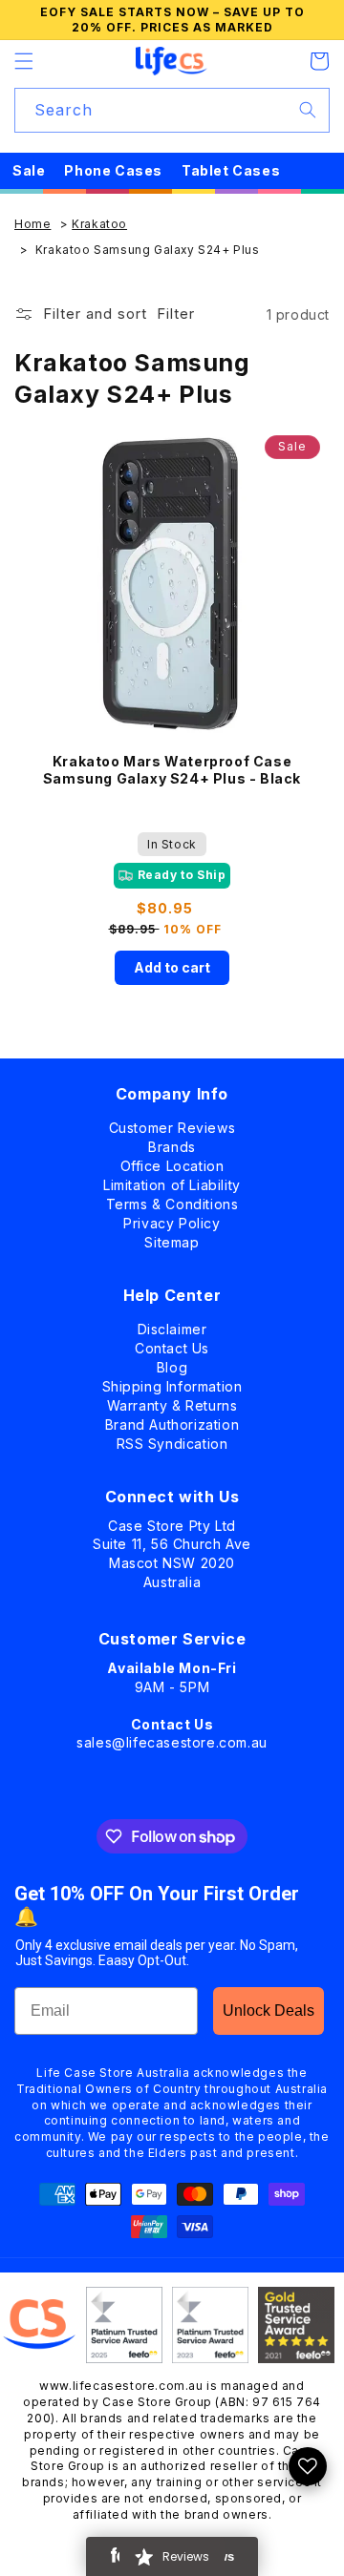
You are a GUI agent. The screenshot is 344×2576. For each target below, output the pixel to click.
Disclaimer (172, 1325)
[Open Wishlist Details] (308, 2466)
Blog (172, 1363)
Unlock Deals (269, 2011)
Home (32, 224)
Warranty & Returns (172, 1402)
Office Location (172, 1162)
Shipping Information (172, 1382)
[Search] (308, 110)
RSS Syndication (172, 1440)
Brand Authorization (172, 1421)
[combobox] (172, 110)
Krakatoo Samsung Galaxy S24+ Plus (148, 250)
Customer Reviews (172, 1124)
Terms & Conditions (172, 1200)
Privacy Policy (172, 1219)
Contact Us (172, 1344)
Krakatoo (99, 224)
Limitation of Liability (172, 1181)
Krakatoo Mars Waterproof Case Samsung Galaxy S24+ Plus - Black (172, 770)
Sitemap (172, 1238)
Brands (172, 1143)
